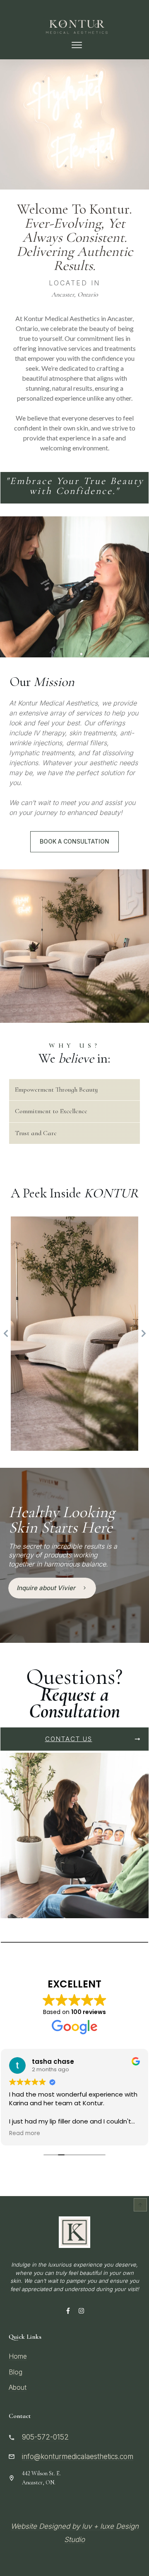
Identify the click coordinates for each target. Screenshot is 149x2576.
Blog (16, 2372)
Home (18, 2356)
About (18, 2387)
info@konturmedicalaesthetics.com (78, 2457)
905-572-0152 (45, 2437)
